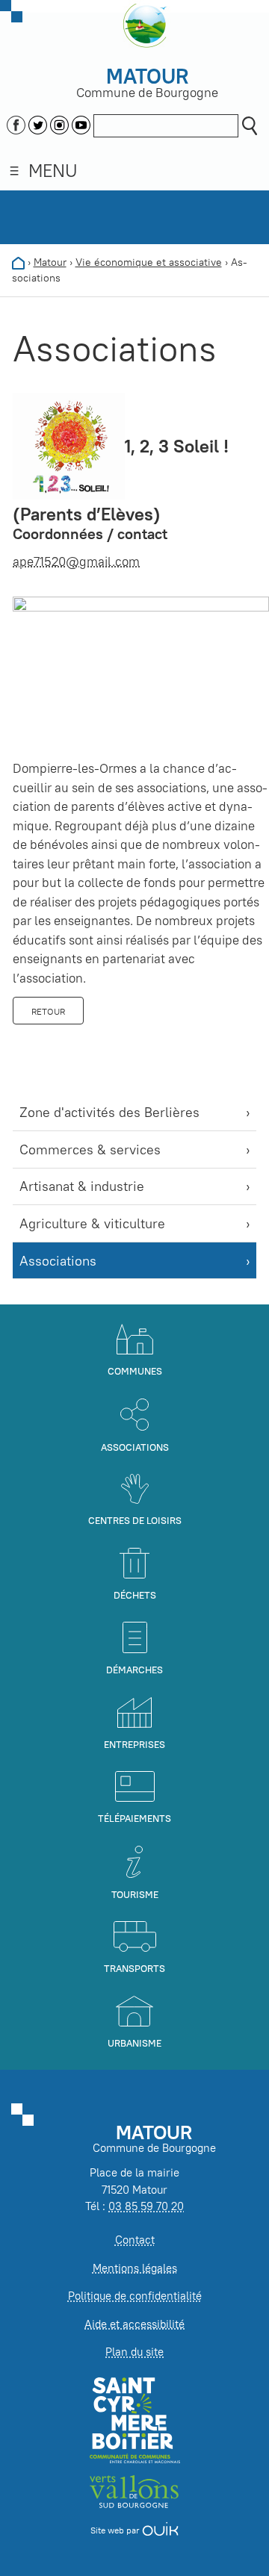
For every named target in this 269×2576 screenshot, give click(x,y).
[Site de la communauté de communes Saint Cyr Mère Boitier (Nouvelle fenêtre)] (135, 2420)
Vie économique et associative (149, 262)
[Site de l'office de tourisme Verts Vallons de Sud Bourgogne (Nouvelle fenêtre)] (134, 2491)
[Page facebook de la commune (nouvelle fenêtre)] (16, 123)
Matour (50, 262)
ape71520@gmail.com (76, 561)
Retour (48, 1011)
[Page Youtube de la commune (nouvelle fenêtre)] (81, 123)
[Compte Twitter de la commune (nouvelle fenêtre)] (38, 123)
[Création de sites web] (160, 2530)
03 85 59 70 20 (146, 2206)
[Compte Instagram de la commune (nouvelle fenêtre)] (59, 123)
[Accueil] (18, 262)
